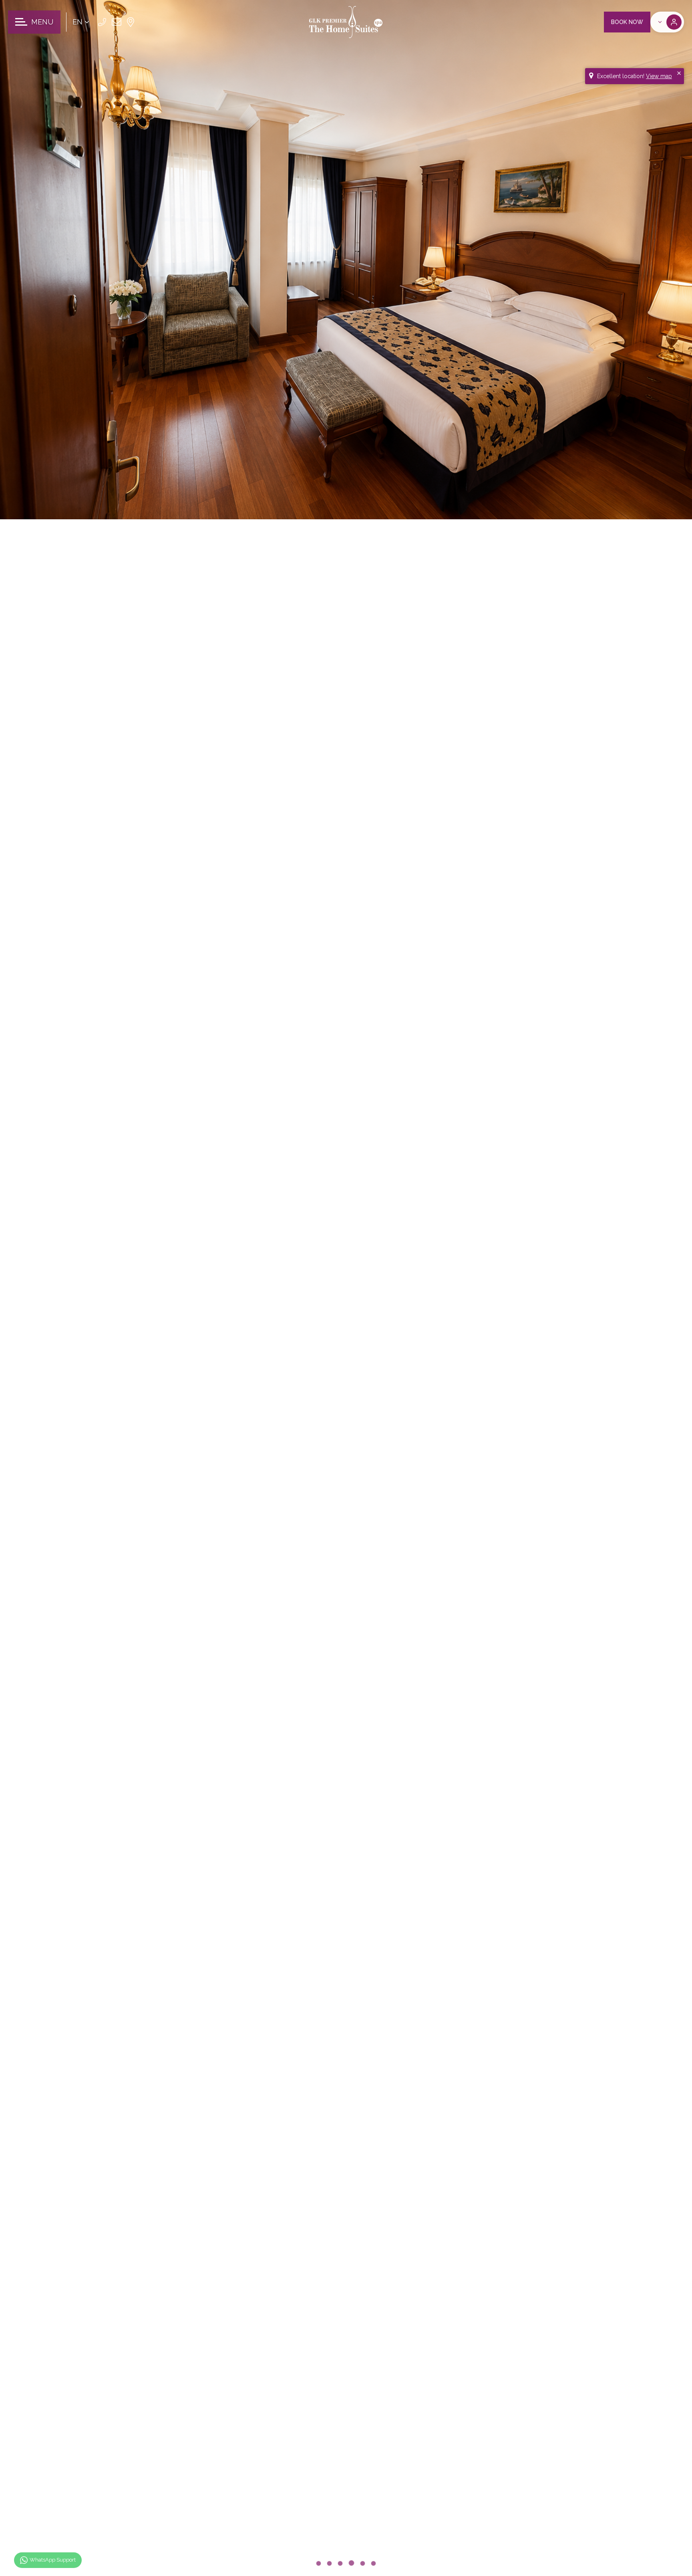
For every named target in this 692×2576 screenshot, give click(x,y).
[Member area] (667, 22)
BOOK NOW (627, 22)
